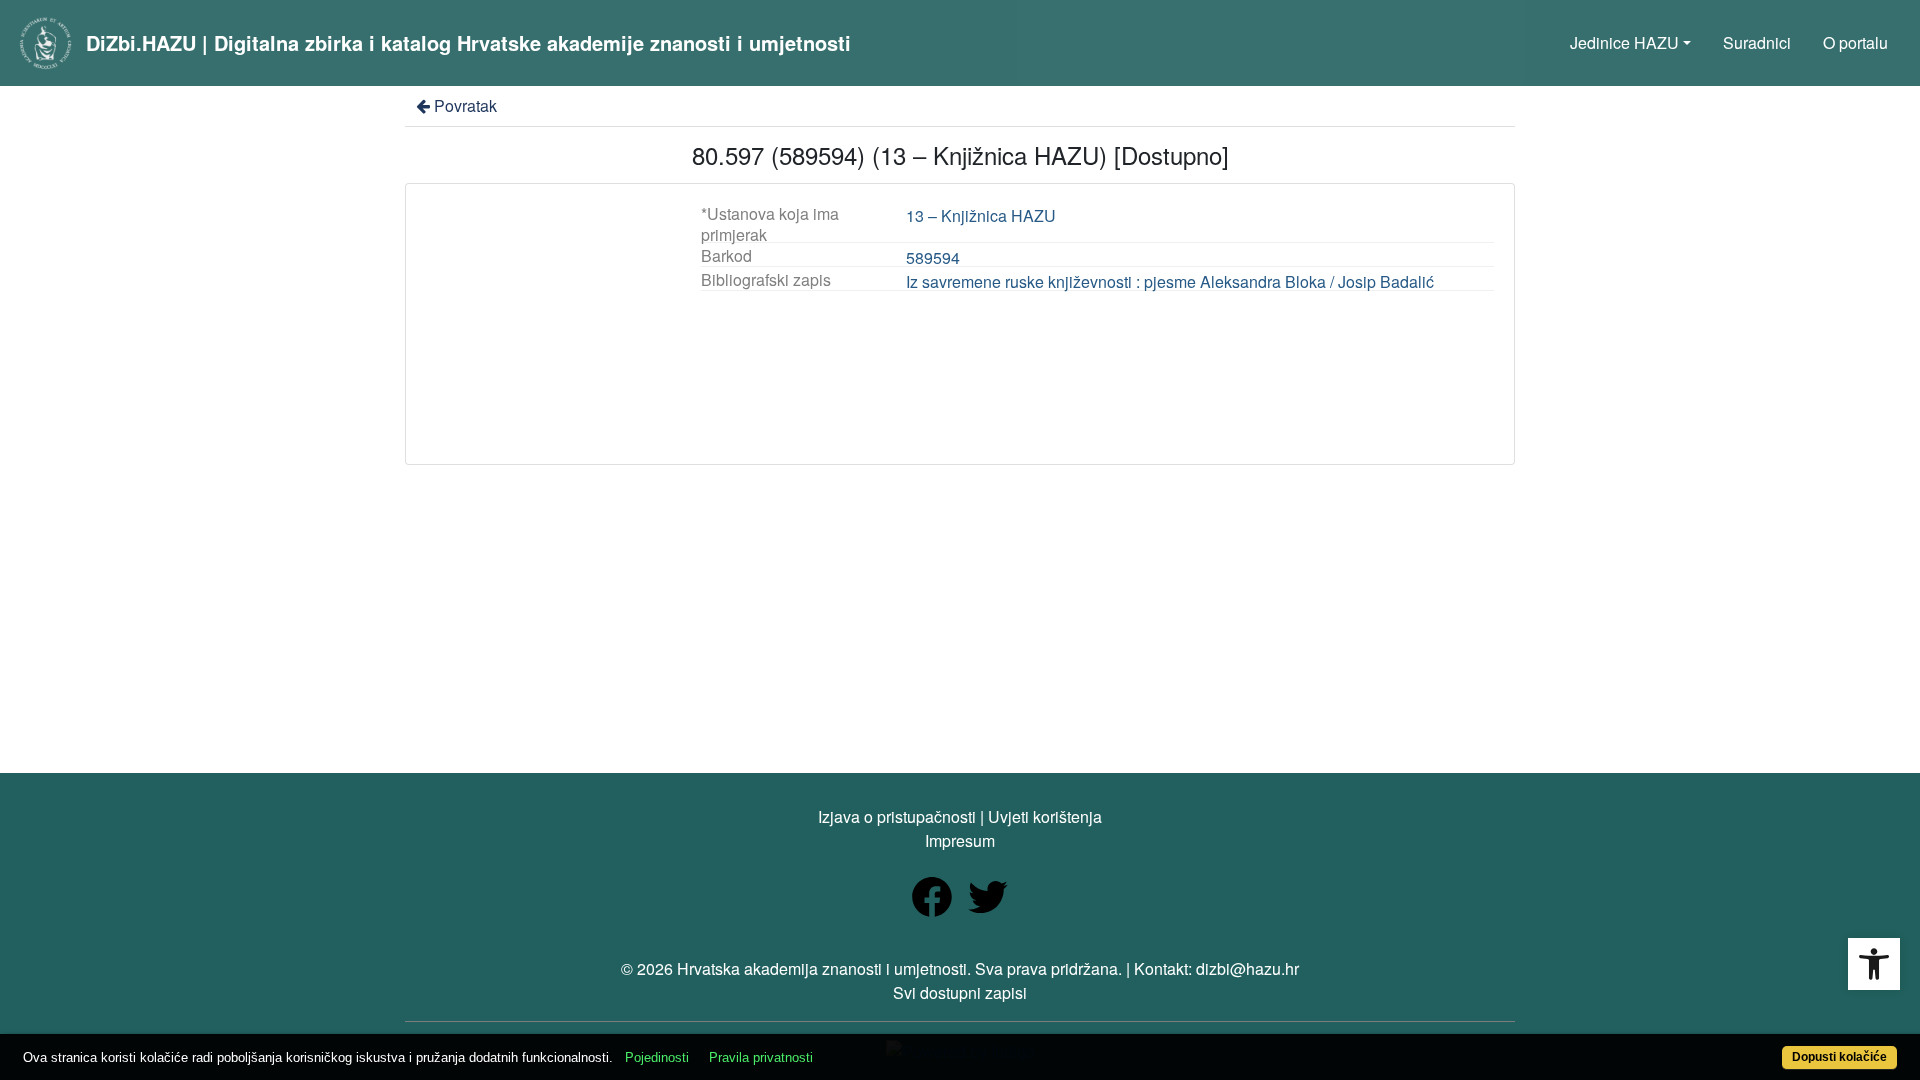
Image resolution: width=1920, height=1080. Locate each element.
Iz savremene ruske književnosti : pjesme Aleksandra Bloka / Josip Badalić (1170, 281)
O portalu (1855, 42)
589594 (933, 257)
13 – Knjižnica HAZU (981, 215)
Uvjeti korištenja (1045, 816)
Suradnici (1757, 42)
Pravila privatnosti (761, 1057)
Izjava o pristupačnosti (897, 816)
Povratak (465, 105)
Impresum (960, 840)
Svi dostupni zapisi (960, 992)
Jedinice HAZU (1624, 42)
